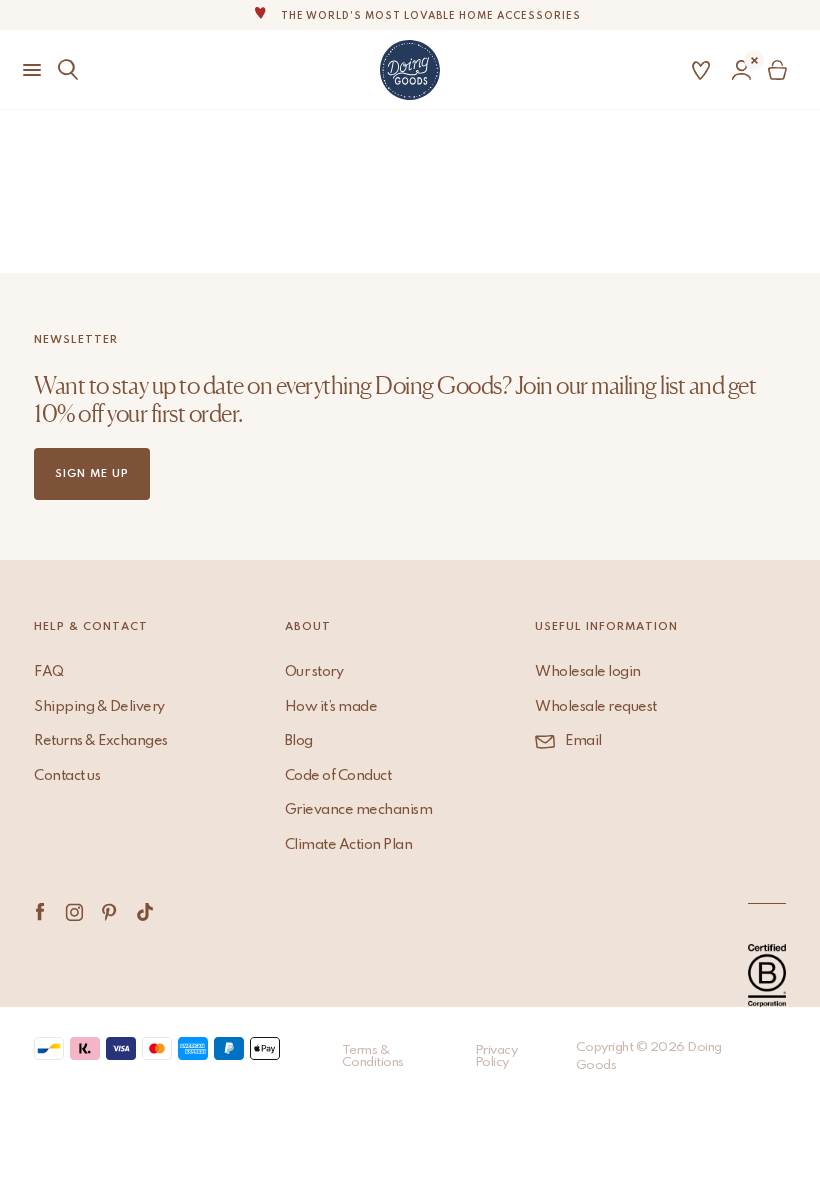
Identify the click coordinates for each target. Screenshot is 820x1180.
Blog (299, 741)
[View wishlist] (701, 70)
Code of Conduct (338, 776)
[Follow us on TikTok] (144, 912)
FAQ (49, 672)
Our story (314, 672)
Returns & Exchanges (101, 741)
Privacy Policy (496, 1056)
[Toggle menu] (24, 70)
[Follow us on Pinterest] (109, 912)
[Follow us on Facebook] (39, 912)
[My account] (741, 70)
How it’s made (331, 707)
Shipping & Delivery (99, 707)
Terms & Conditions (373, 1056)
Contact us (67, 776)
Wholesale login (588, 672)
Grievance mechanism (359, 810)
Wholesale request (596, 707)
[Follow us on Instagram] (74, 912)
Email (583, 741)
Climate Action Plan (349, 845)
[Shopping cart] (781, 70)
